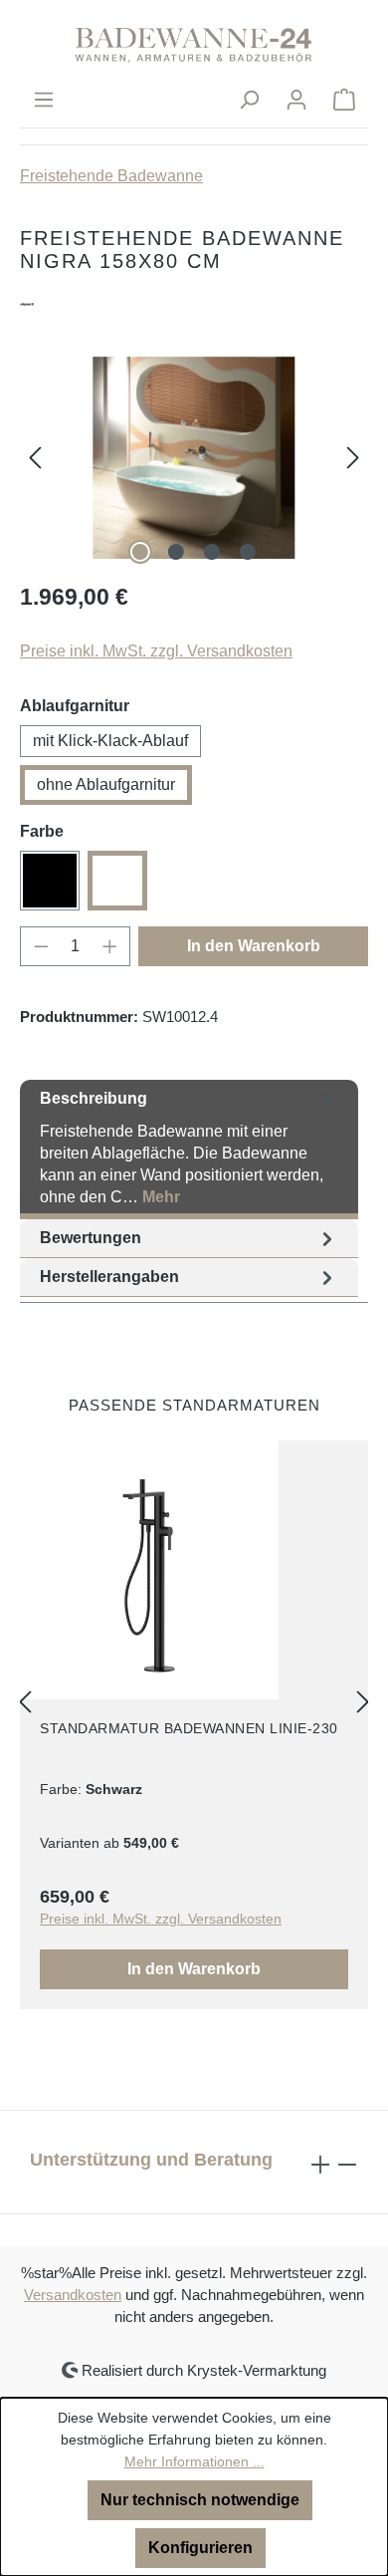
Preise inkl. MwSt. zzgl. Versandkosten (156, 651)
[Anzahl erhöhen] (110, 946)
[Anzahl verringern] (41, 946)
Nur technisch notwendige (200, 2500)
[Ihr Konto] (296, 100)
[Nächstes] (353, 458)
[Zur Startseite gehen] (194, 44)
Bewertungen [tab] (91, 1238)
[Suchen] (249, 100)
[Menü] (44, 100)
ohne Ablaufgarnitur (106, 784)
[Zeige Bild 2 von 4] (176, 552)
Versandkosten (73, 2295)
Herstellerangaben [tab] (109, 1277)
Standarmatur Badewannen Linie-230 (189, 1728)
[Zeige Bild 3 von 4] (212, 552)
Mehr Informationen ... (194, 2461)
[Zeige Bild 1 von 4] (140, 552)
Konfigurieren (200, 2548)
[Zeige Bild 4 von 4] (248, 552)
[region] (194, 458)
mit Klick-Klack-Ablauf (110, 741)
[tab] (189, 1150)
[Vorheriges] (35, 458)
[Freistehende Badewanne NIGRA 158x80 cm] (194, 458)
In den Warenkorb (254, 946)
